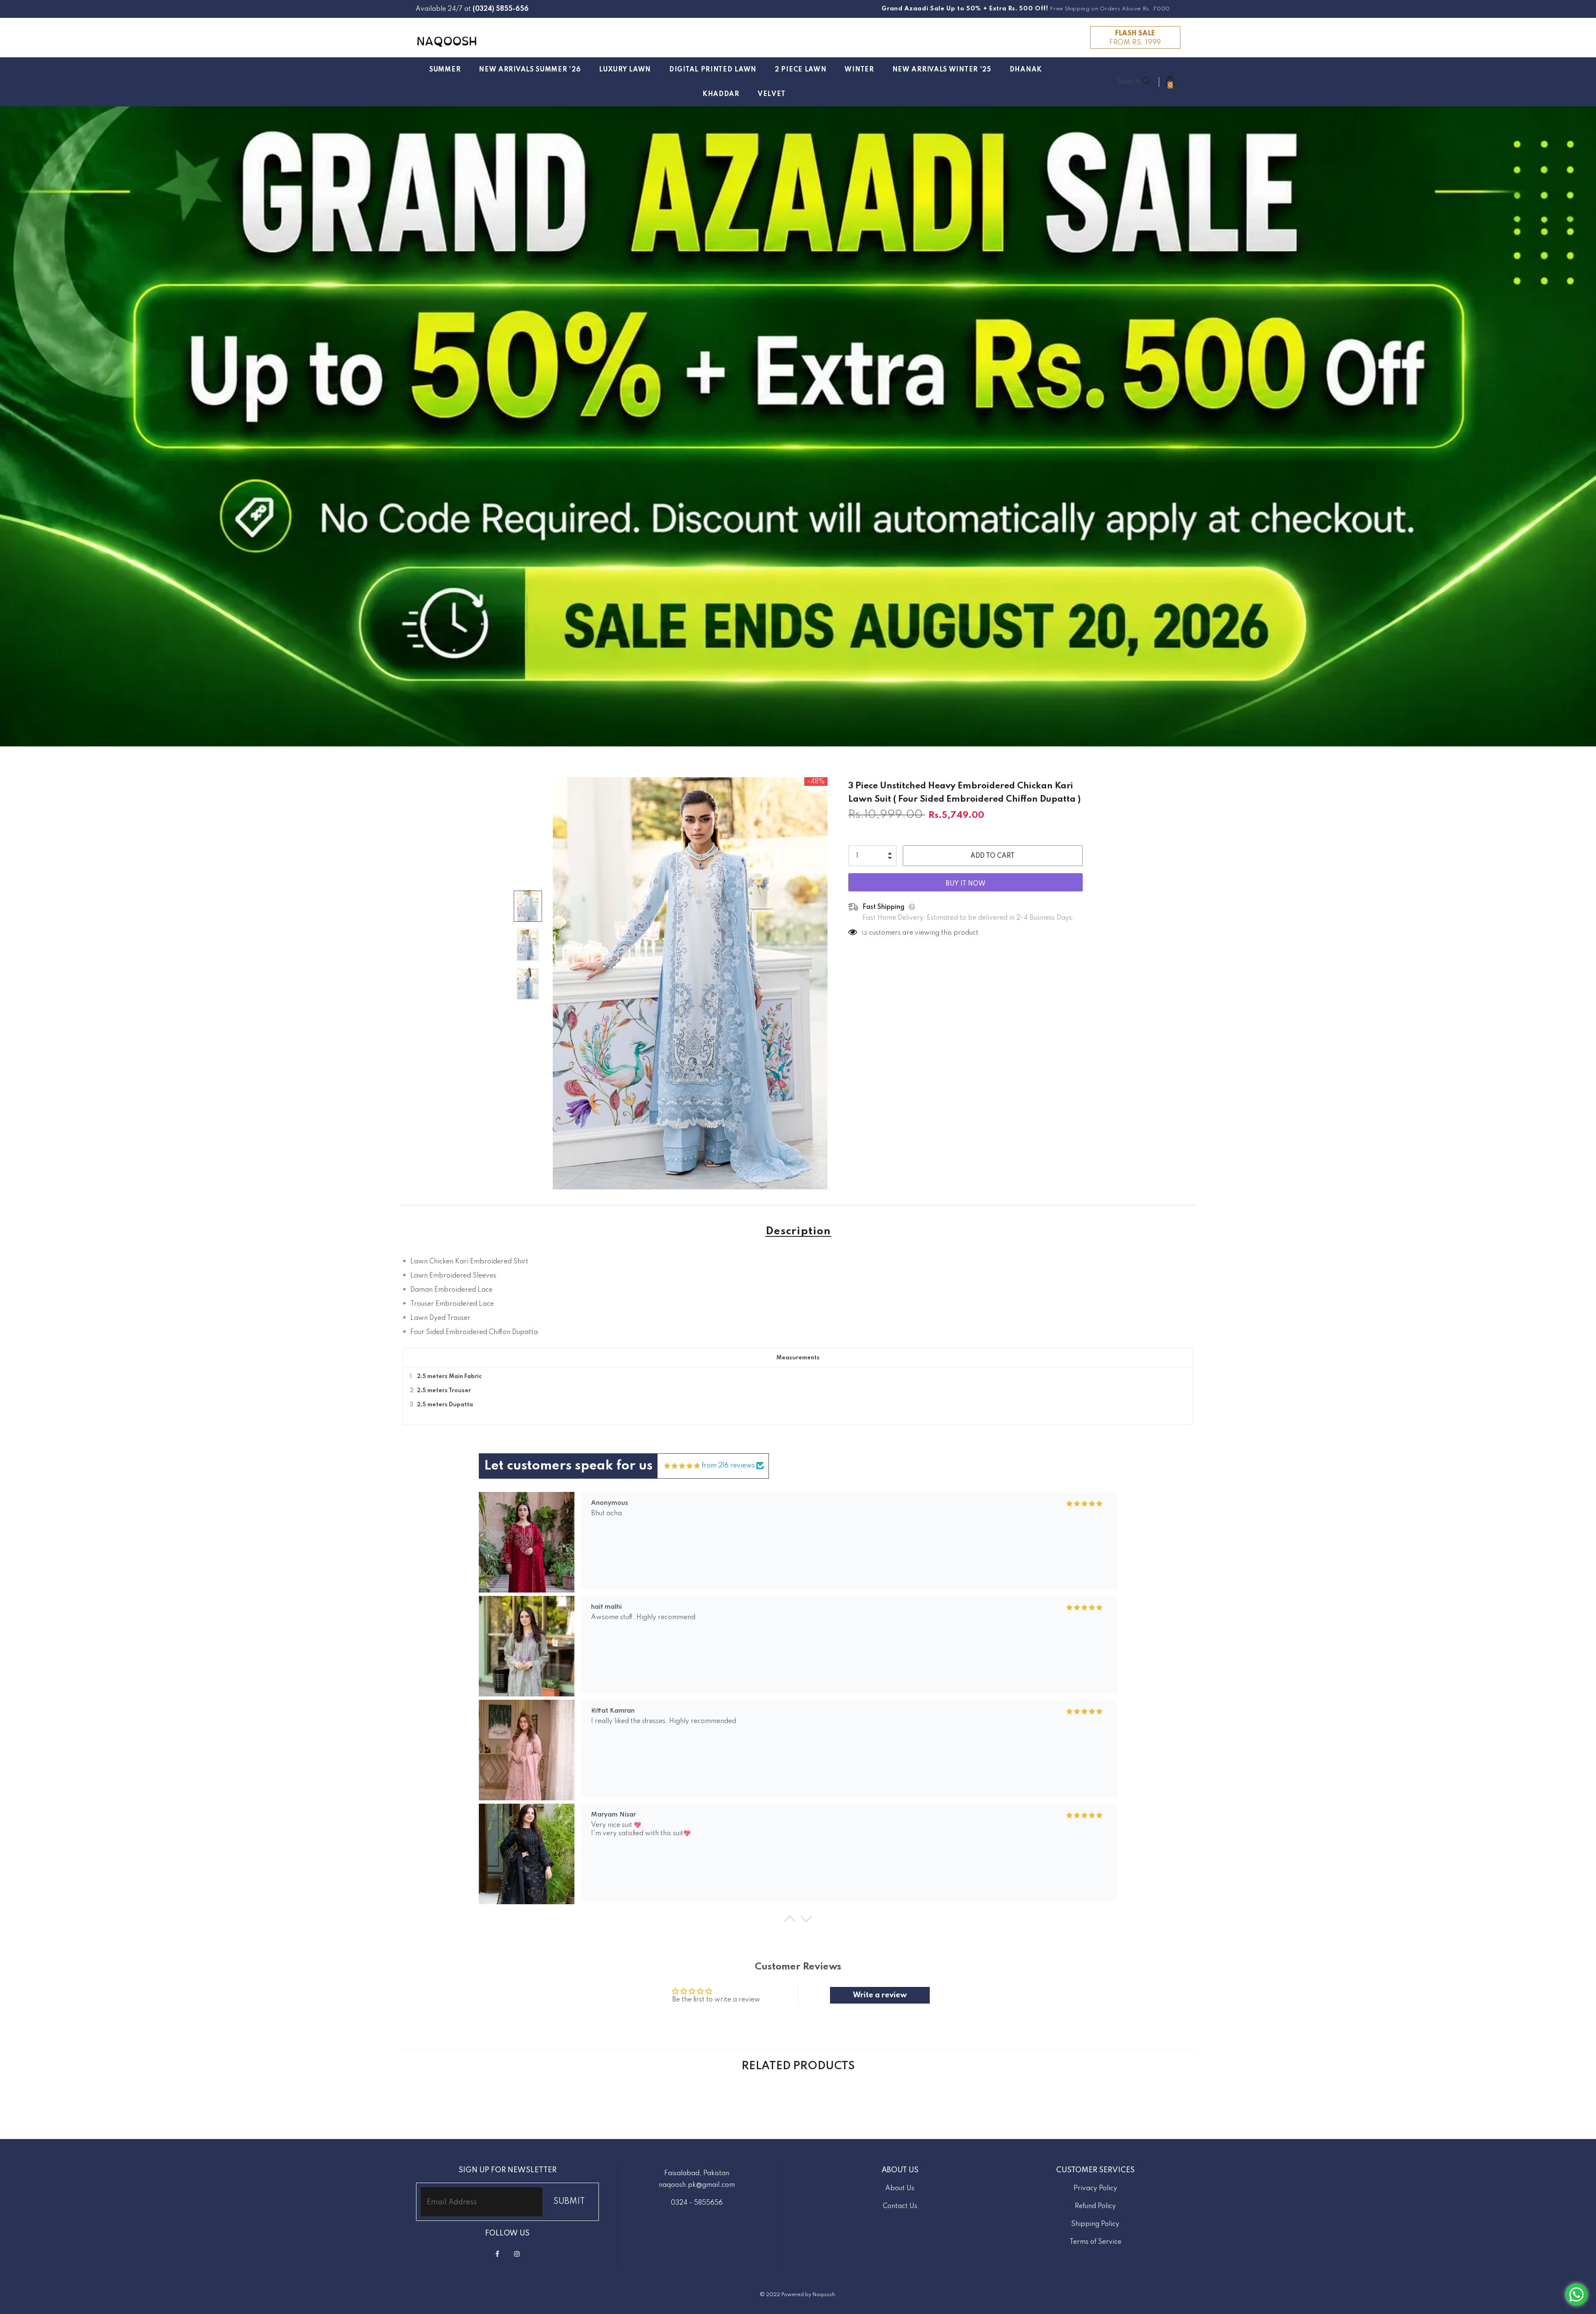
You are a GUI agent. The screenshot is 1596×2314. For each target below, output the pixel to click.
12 (864, 933)
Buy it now (965, 884)
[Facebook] (498, 2254)
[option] (690, 983)
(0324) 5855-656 (501, 9)
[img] (682, 1466)
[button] (790, 1921)
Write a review (880, 1995)
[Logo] (447, 41)
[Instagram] (517, 2254)
